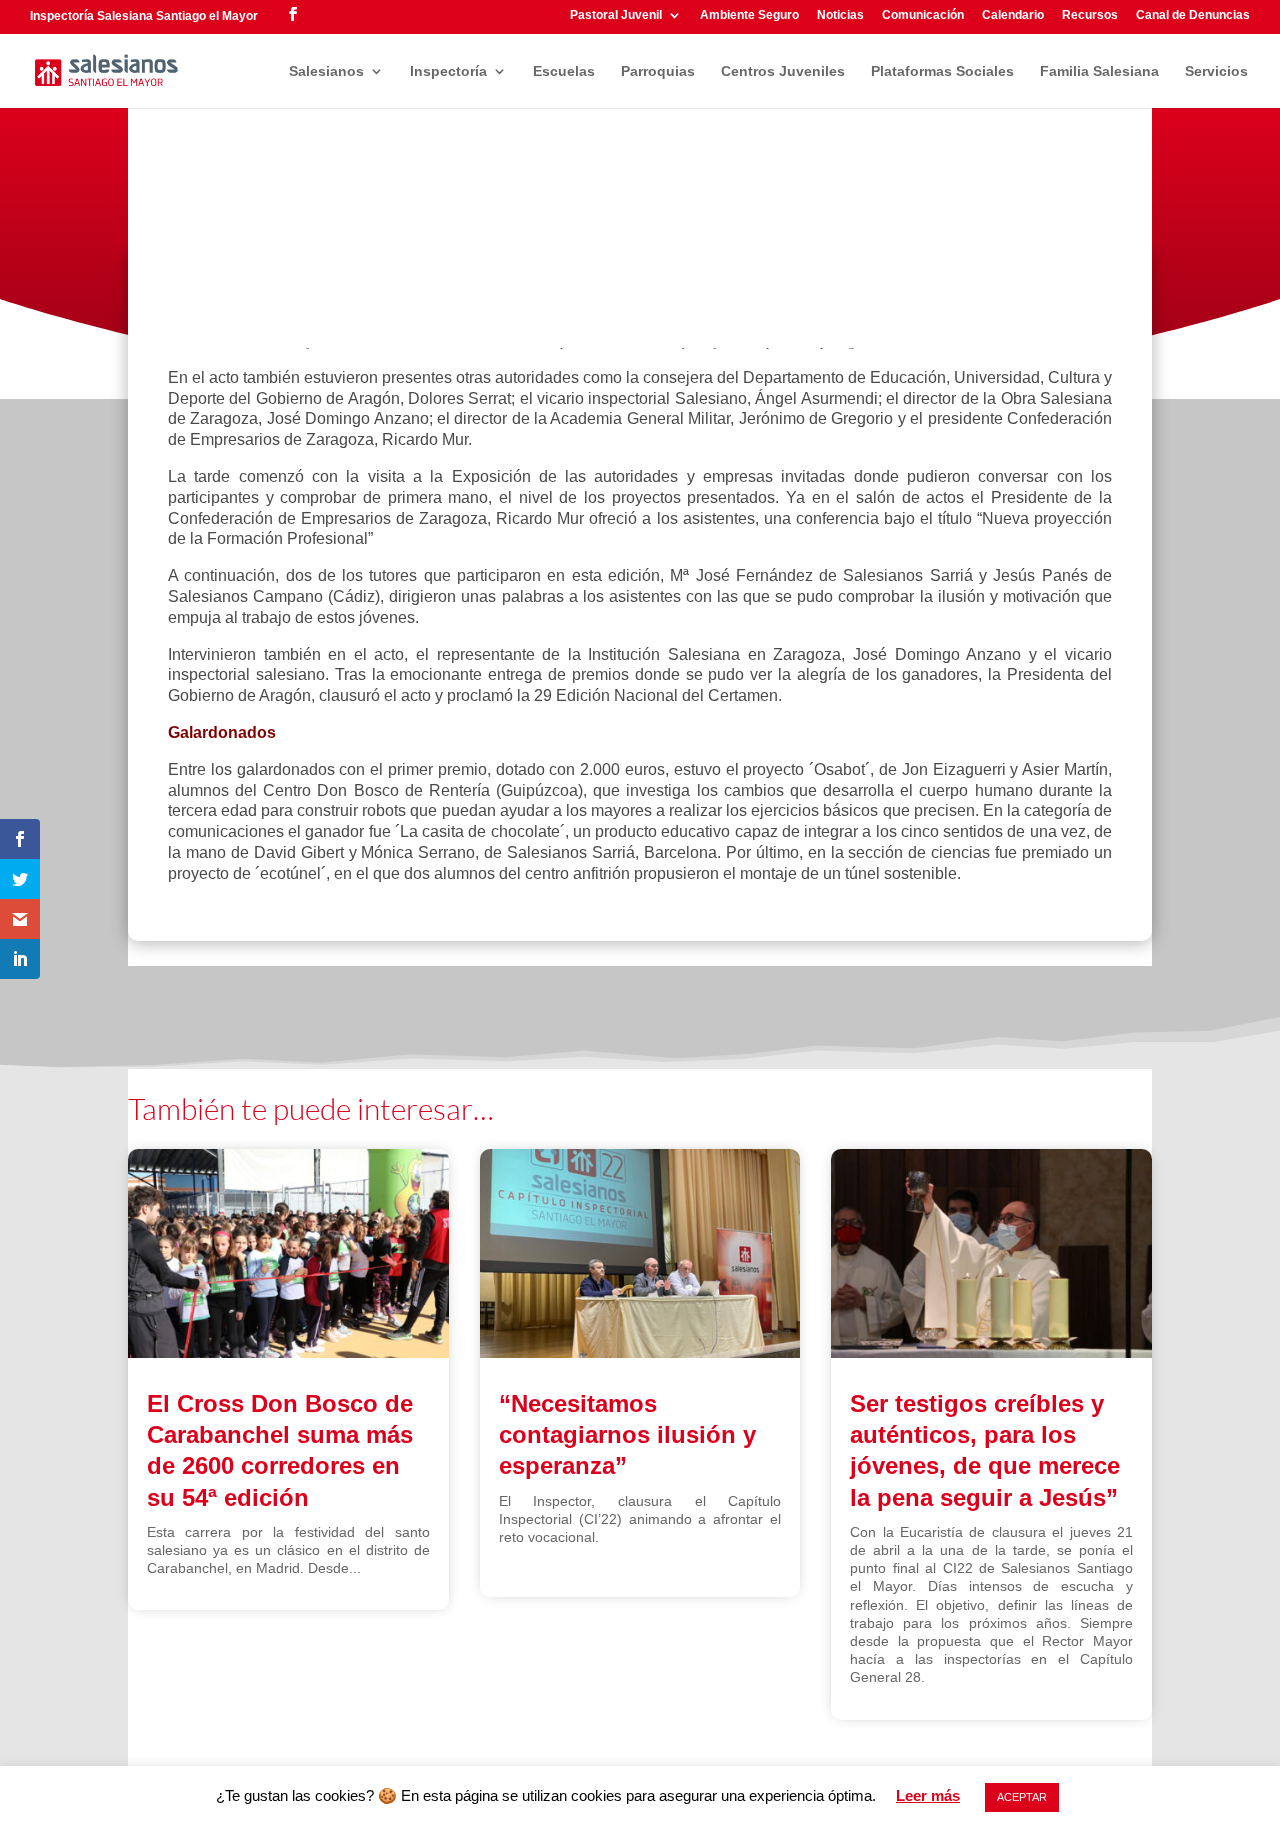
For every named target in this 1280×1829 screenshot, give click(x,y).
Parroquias (658, 71)
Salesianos (326, 71)
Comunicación (923, 15)
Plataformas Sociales (942, 71)
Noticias (840, 15)
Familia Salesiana (1099, 71)
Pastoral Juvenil (616, 15)
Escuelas (564, 71)
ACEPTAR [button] (1022, 1797)
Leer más (928, 1795)
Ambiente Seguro (749, 15)
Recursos (1090, 15)
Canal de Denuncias (1193, 15)
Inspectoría (448, 71)
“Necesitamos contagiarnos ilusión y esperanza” (627, 1434)
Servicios (1216, 71)
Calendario (1013, 15)
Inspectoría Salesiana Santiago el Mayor (144, 16)
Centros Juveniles (783, 71)
